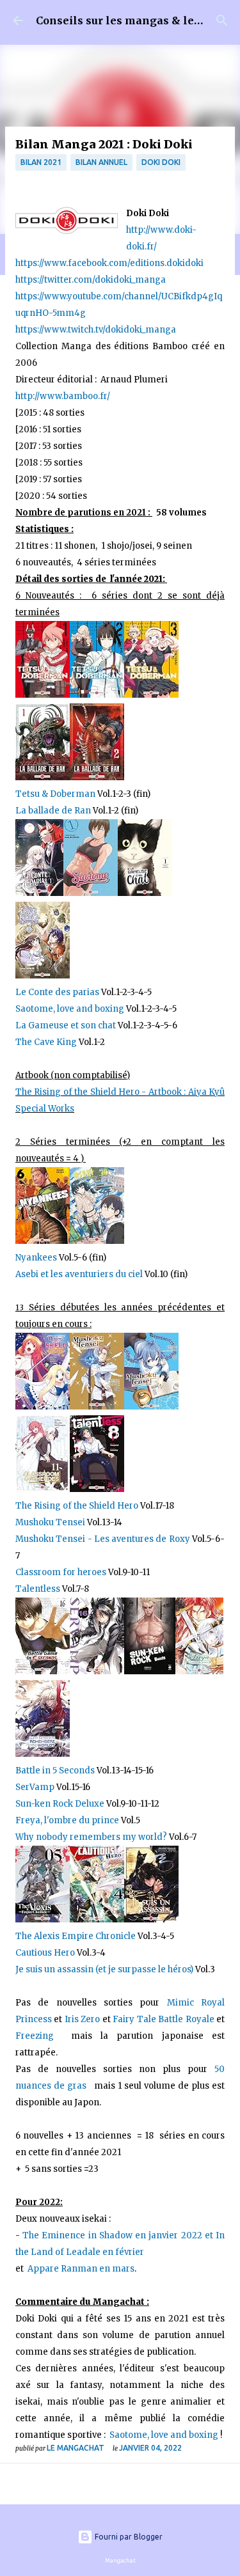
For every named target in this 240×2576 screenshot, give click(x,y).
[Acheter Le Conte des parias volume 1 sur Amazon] (39, 893)
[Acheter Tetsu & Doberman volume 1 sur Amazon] (43, 695)
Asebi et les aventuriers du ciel (79, 1274)
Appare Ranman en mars (81, 2269)
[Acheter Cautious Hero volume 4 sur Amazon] (97, 1920)
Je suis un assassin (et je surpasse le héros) (104, 1969)
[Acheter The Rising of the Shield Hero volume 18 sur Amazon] (43, 1407)
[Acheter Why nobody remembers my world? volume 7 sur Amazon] (43, 1754)
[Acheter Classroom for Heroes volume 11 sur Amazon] (43, 1489)
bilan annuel (101, 162)
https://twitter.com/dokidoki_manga (91, 280)
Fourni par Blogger (128, 2537)
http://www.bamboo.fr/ (63, 396)
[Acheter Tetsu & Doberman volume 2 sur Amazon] (97, 695)
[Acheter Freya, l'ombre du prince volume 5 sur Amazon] (199, 1671)
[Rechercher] (222, 20)
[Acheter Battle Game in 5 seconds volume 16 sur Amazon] (43, 1671)
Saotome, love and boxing (70, 1009)
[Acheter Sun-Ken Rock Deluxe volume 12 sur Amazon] (150, 1671)
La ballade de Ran (53, 811)
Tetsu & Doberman (56, 794)
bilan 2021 (41, 162)
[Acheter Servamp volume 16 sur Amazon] (97, 1671)
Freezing (43, 2036)
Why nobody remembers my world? (91, 1837)
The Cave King (46, 1042)
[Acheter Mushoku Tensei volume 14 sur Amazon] (97, 1407)
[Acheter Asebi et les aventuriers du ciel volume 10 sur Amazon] (97, 1241)
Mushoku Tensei (51, 1522)
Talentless (38, 1589)
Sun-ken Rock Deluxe (60, 1804)
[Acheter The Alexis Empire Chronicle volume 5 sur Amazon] (43, 1920)
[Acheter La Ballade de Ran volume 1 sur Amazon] (43, 777)
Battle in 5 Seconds (55, 1771)
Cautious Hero (46, 1953)
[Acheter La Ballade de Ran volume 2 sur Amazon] (97, 777)
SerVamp (35, 1787)
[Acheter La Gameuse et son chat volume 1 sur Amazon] (145, 893)
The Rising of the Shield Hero (77, 1506)
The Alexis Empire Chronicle (76, 1936)
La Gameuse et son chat (66, 1025)
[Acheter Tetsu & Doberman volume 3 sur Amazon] (151, 695)
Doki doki (161, 162)
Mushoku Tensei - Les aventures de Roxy (103, 1539)
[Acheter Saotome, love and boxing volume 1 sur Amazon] (91, 893)
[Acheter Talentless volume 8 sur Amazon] (97, 1489)
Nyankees (37, 1258)
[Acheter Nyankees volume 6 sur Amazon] (43, 1241)
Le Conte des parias (58, 992)
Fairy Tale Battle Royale (163, 2019)
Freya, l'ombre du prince (67, 1820)
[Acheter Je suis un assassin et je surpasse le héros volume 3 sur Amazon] (151, 1920)
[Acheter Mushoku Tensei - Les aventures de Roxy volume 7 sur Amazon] (151, 1407)
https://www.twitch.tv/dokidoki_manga (96, 330)
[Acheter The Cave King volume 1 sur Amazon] (43, 976)
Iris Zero (82, 2019)
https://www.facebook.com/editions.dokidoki (109, 263)
